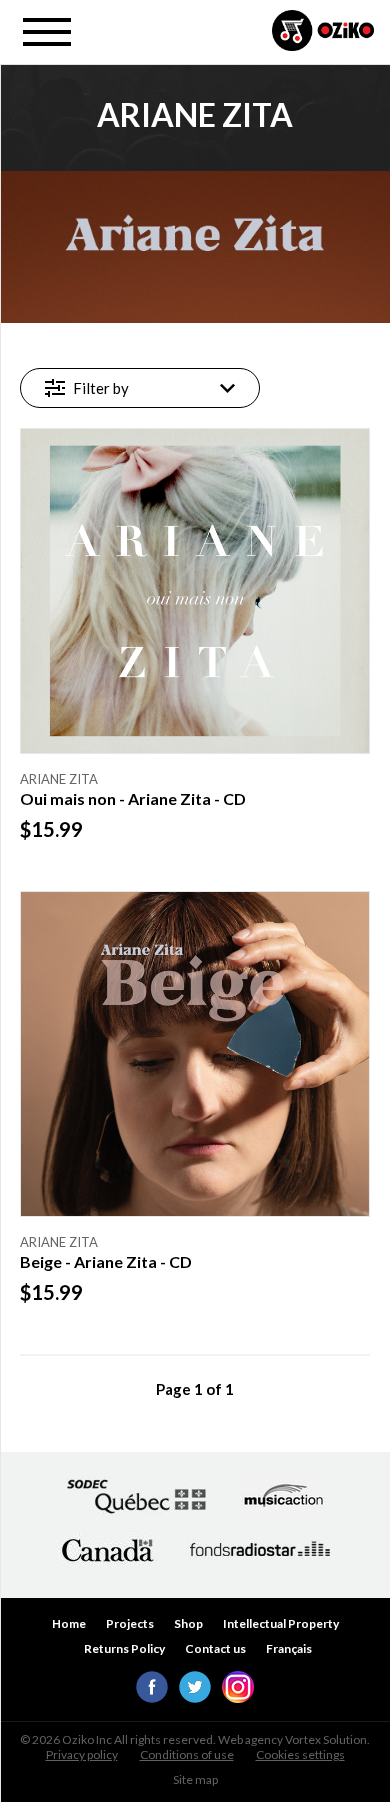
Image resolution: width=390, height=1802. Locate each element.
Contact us (215, 1648)
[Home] (323, 31)
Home (69, 1623)
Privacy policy (82, 1754)
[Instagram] (238, 1697)
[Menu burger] (47, 32)
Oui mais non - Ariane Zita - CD (133, 799)
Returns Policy (124, 1648)
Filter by (101, 388)
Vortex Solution (326, 1739)
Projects (130, 1623)
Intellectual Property (281, 1623)
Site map (195, 1779)
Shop (188, 1623)
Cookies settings (300, 1754)
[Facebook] (152, 1697)
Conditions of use (187, 1754)
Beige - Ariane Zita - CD (106, 1262)
